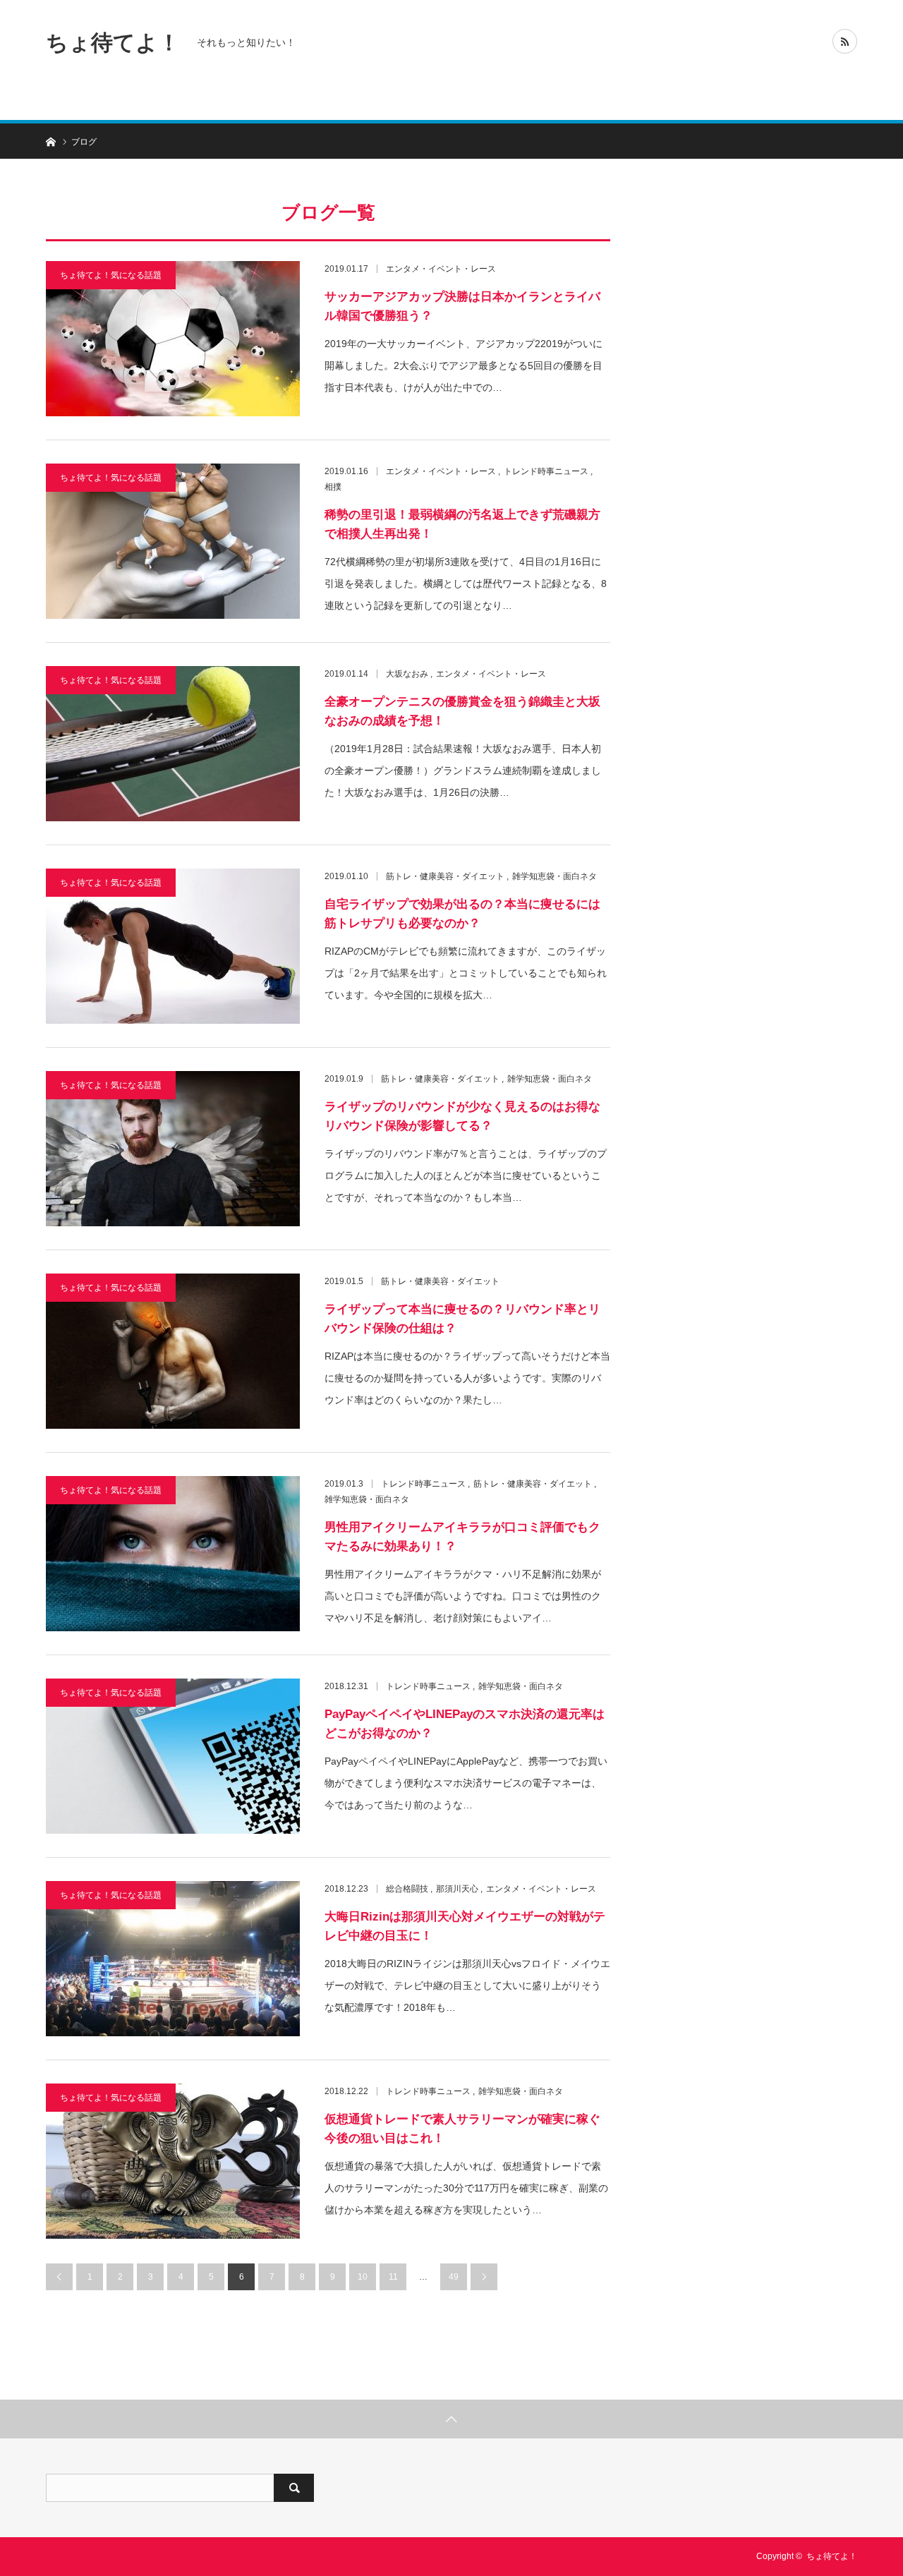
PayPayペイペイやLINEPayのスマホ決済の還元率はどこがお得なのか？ (465, 1724)
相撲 (333, 487)
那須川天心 (457, 1889)
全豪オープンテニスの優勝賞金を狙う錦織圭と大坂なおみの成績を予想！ (462, 711)
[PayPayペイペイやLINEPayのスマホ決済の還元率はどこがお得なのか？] (173, 1756)
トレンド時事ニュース (546, 471)
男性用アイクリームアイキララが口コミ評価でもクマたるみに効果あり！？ (462, 1537)
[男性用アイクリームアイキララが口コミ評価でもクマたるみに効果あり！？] (173, 1554)
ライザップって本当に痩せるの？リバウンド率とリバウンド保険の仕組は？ (462, 1319)
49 (454, 2277)
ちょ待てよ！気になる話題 (111, 275)
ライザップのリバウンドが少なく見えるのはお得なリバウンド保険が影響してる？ (462, 1116)
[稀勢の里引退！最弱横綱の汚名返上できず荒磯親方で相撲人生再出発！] (173, 541)
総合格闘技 (407, 1889)
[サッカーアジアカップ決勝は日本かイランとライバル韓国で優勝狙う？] (173, 339)
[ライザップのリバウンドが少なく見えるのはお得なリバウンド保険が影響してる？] (173, 1149)
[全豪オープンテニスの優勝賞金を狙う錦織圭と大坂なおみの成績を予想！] (173, 744)
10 (363, 2277)
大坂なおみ (407, 674)
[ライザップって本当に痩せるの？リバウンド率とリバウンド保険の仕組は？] (173, 1351)
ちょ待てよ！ (113, 42)
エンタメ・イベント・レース (441, 269)
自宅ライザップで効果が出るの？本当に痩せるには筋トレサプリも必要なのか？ (462, 914)
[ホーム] (50, 141)
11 (393, 2277)
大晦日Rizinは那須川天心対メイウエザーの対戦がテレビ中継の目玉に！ (465, 1926)
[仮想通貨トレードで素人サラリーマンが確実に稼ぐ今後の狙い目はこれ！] (173, 2161)
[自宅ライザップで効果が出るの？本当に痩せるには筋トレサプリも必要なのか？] (173, 946)
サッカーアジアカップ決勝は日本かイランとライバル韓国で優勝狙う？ (462, 306)
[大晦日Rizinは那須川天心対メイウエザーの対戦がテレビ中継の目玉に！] (173, 1959)
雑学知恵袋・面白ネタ (554, 876)
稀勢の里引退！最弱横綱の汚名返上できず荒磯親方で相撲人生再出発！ (462, 524)
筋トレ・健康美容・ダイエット (445, 876)
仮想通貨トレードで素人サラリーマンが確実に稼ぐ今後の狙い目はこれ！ (462, 2129)
